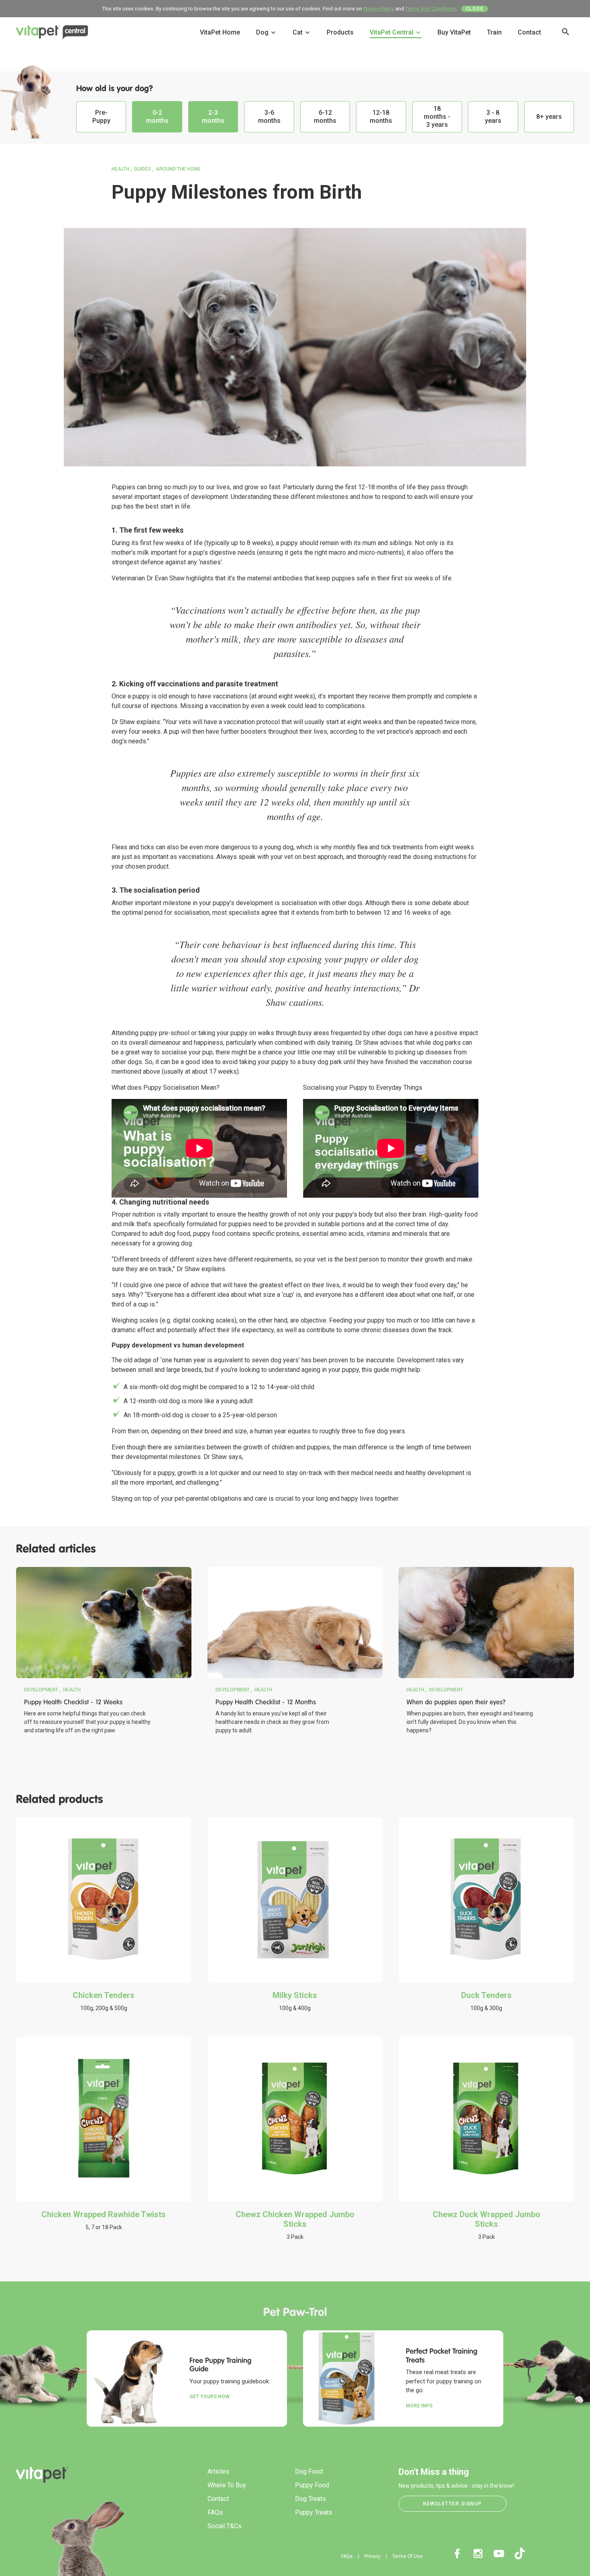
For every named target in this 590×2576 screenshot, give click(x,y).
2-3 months (213, 117)
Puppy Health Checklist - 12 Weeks (73, 1702)
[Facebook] (457, 2554)
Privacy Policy (379, 9)
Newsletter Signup (453, 2504)
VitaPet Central (392, 32)
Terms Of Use (407, 2556)
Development (41, 1690)
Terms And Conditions (431, 9)
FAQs (215, 2512)
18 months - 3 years (437, 117)
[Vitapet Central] (52, 34)
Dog (263, 32)
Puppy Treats (314, 2512)
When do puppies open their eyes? (456, 1702)
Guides (142, 169)
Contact (529, 32)
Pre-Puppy (101, 117)
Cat (298, 32)
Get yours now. (210, 2397)
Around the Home (178, 169)
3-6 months (269, 117)
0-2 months (157, 117)
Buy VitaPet (454, 32)
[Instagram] (478, 2554)
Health (120, 169)
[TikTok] (520, 2554)
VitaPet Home (220, 32)
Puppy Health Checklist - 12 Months (266, 1702)
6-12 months (325, 117)
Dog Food (309, 2471)
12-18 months (381, 117)
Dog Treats (310, 2499)
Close (475, 9)
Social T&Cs (225, 2526)
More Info (419, 2406)
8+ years (549, 117)
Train (494, 32)
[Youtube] (499, 2554)
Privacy (372, 2556)
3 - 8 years (493, 117)
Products (340, 32)
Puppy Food (312, 2485)
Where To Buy (227, 2485)
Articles (218, 2471)
